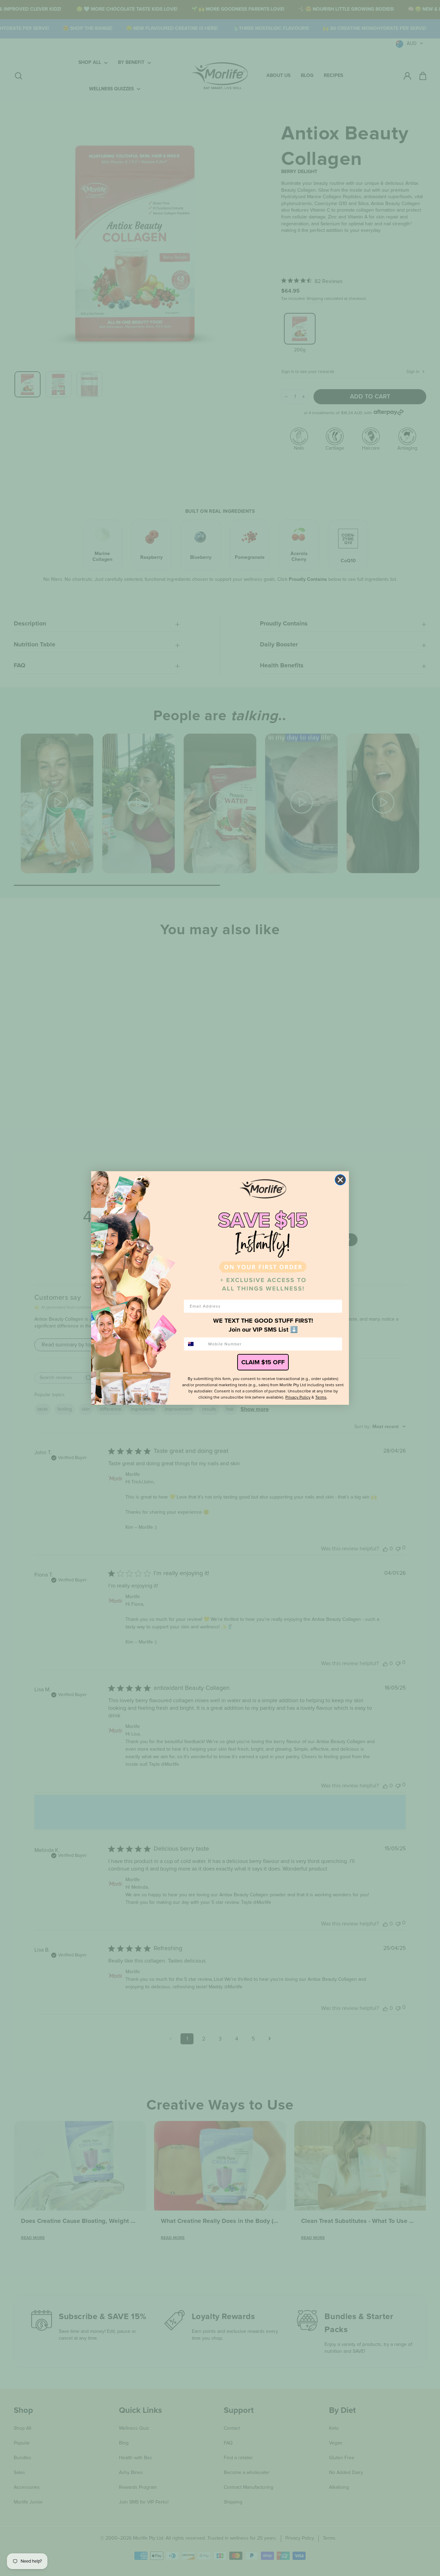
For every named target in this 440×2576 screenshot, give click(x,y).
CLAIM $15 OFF (263, 1362)
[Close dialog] (340, 1180)
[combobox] (195, 1344)
